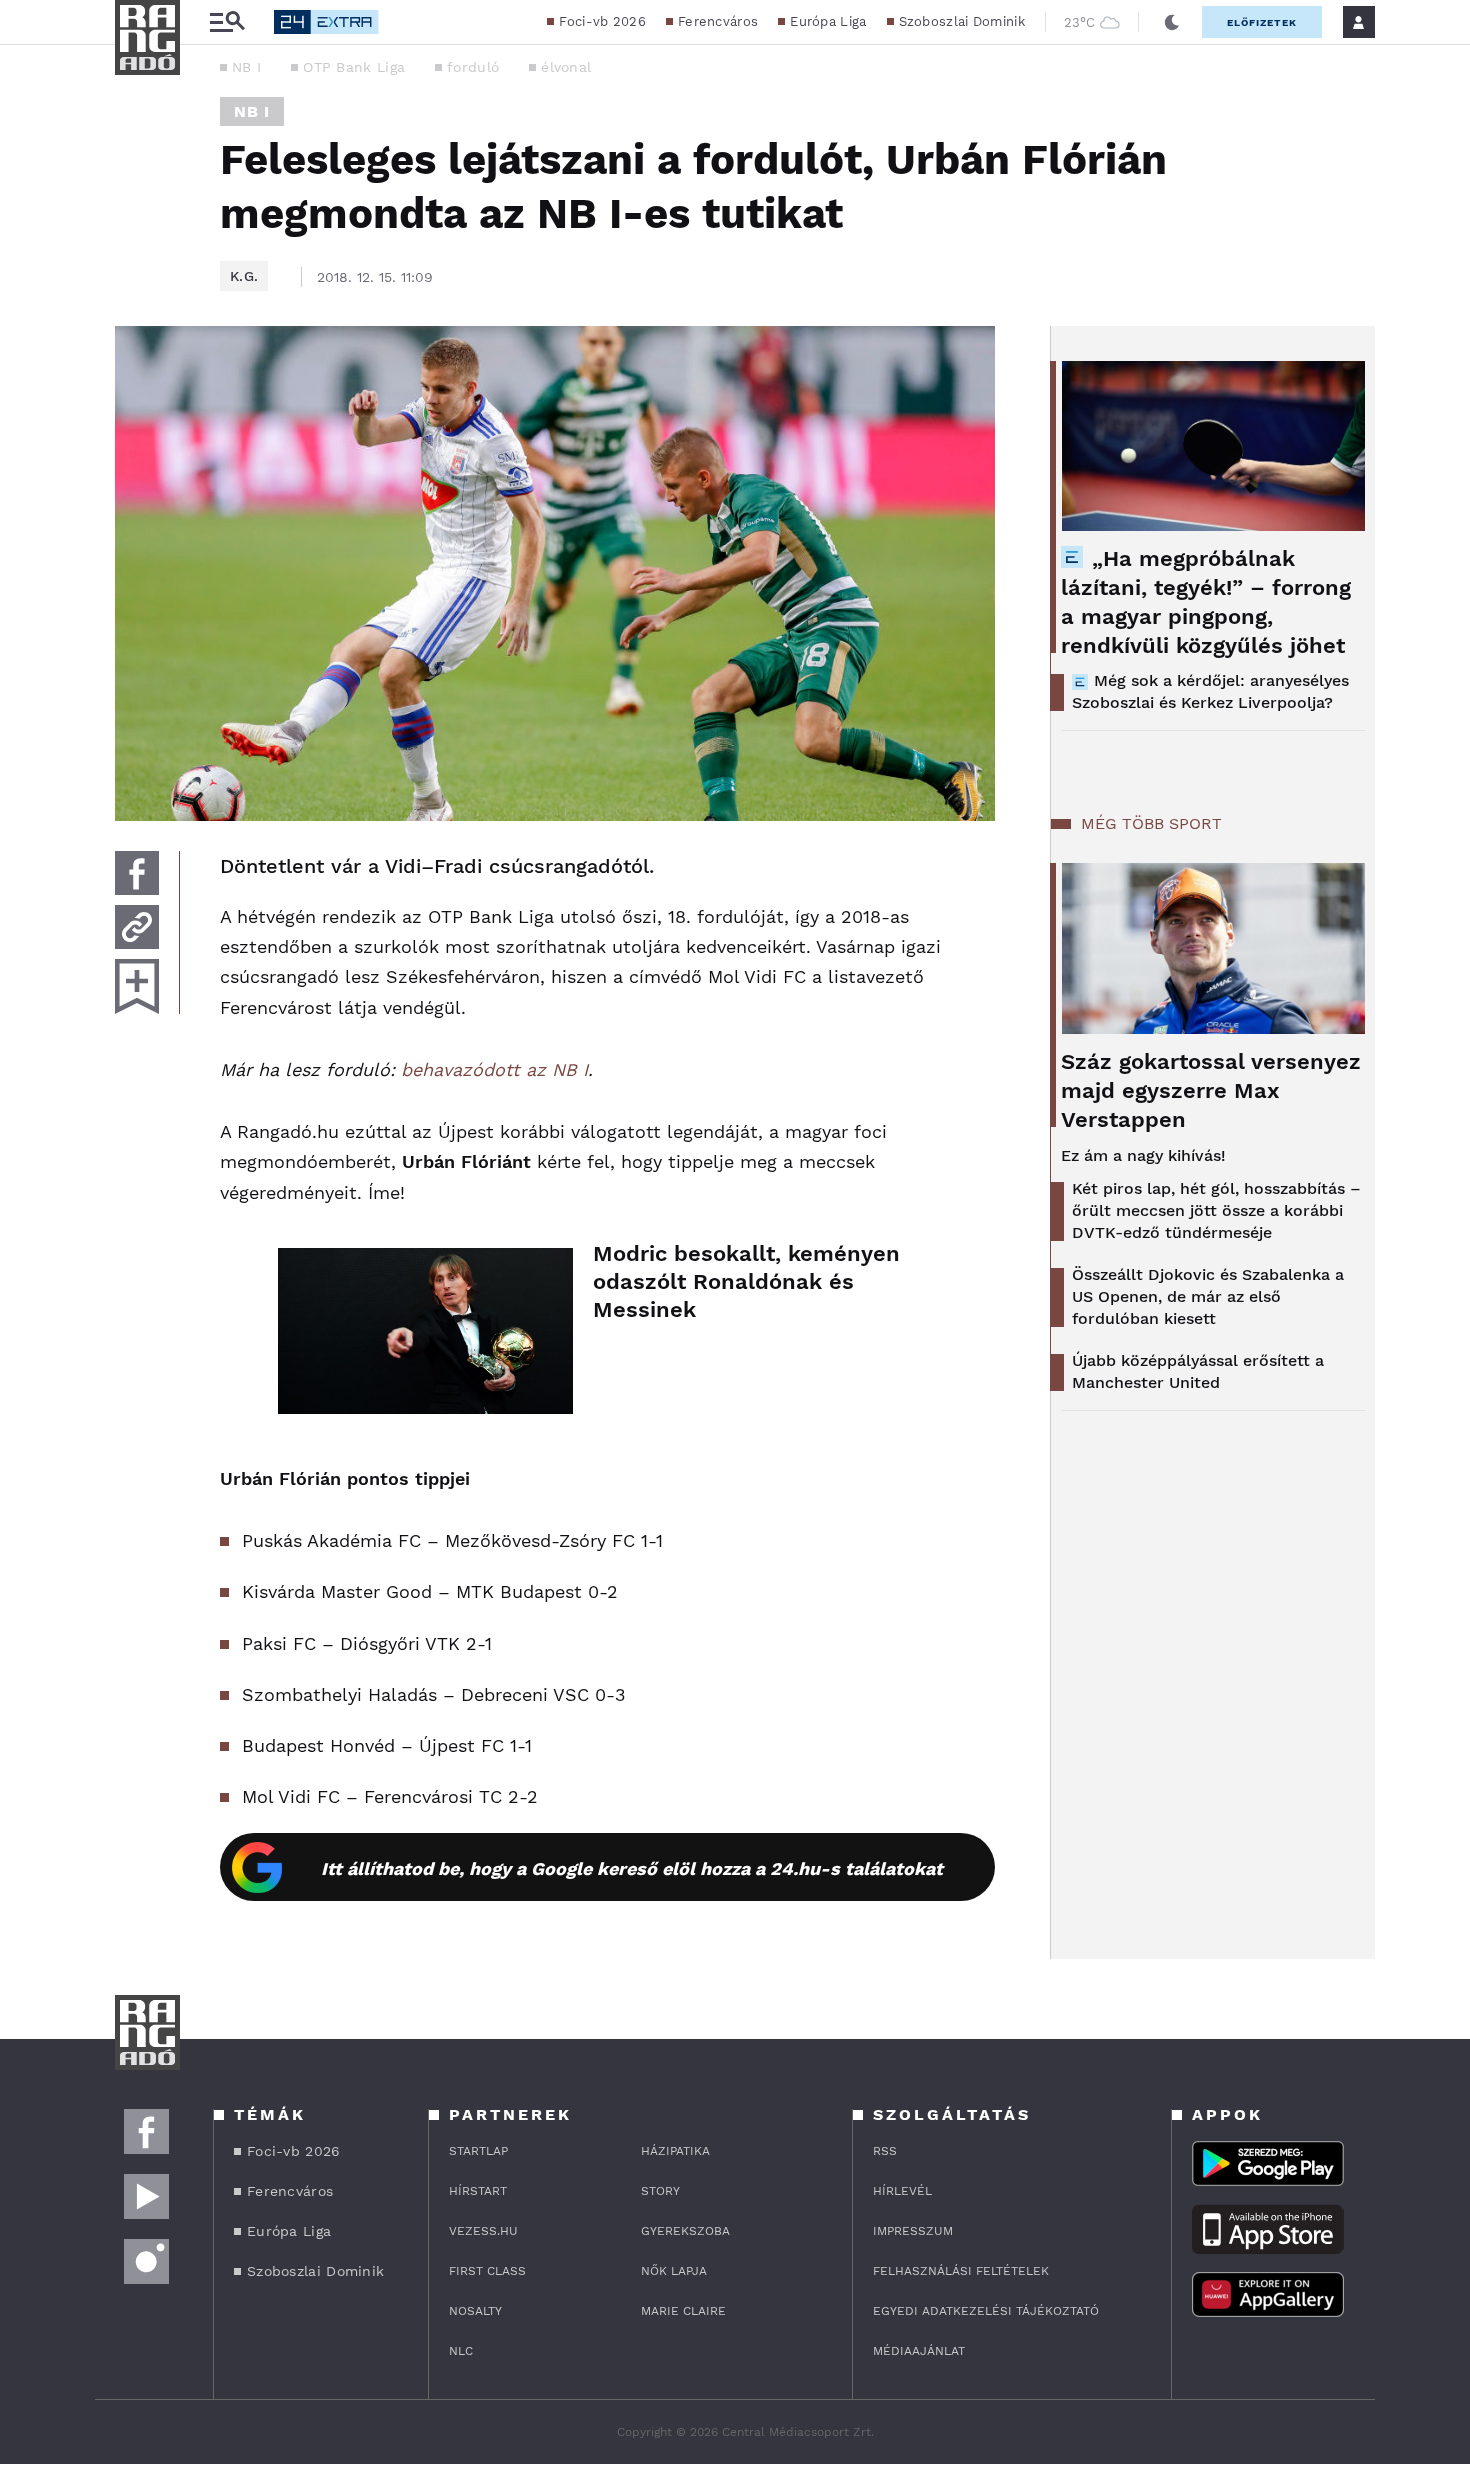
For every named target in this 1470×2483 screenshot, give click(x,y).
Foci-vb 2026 (602, 21)
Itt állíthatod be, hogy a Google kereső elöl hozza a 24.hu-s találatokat (632, 1868)
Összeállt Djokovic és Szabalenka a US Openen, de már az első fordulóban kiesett (1208, 1296)
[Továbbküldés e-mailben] (137, 927)
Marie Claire (683, 2311)
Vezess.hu (483, 2231)
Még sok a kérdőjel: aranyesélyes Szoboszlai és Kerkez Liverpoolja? (1210, 691)
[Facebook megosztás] (137, 873)
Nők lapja (674, 2271)
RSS (885, 2151)
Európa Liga (828, 21)
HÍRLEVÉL (902, 2191)
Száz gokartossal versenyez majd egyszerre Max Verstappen (1211, 1090)
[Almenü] (227, 22)
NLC (461, 2351)
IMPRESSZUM (913, 2231)
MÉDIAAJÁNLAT (919, 2351)
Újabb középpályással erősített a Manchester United (1198, 1371)
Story (660, 2191)
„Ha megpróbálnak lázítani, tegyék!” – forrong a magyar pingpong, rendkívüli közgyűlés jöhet (1206, 602)
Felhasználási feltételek (961, 2271)
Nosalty (475, 2311)
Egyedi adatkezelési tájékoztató (986, 2311)
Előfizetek (1262, 22)
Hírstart (478, 2191)
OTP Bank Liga (354, 67)
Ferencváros (718, 21)
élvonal (566, 67)
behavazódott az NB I (494, 1069)
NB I (246, 67)
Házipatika (675, 2151)
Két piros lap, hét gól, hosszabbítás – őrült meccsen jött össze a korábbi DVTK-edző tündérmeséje (1216, 1210)
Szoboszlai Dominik (962, 21)
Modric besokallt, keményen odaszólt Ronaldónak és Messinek (746, 1281)
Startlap (478, 2151)
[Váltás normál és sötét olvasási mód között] (1172, 22)
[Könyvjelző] (137, 986)
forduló (473, 67)
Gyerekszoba (685, 2231)
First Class (487, 2271)
